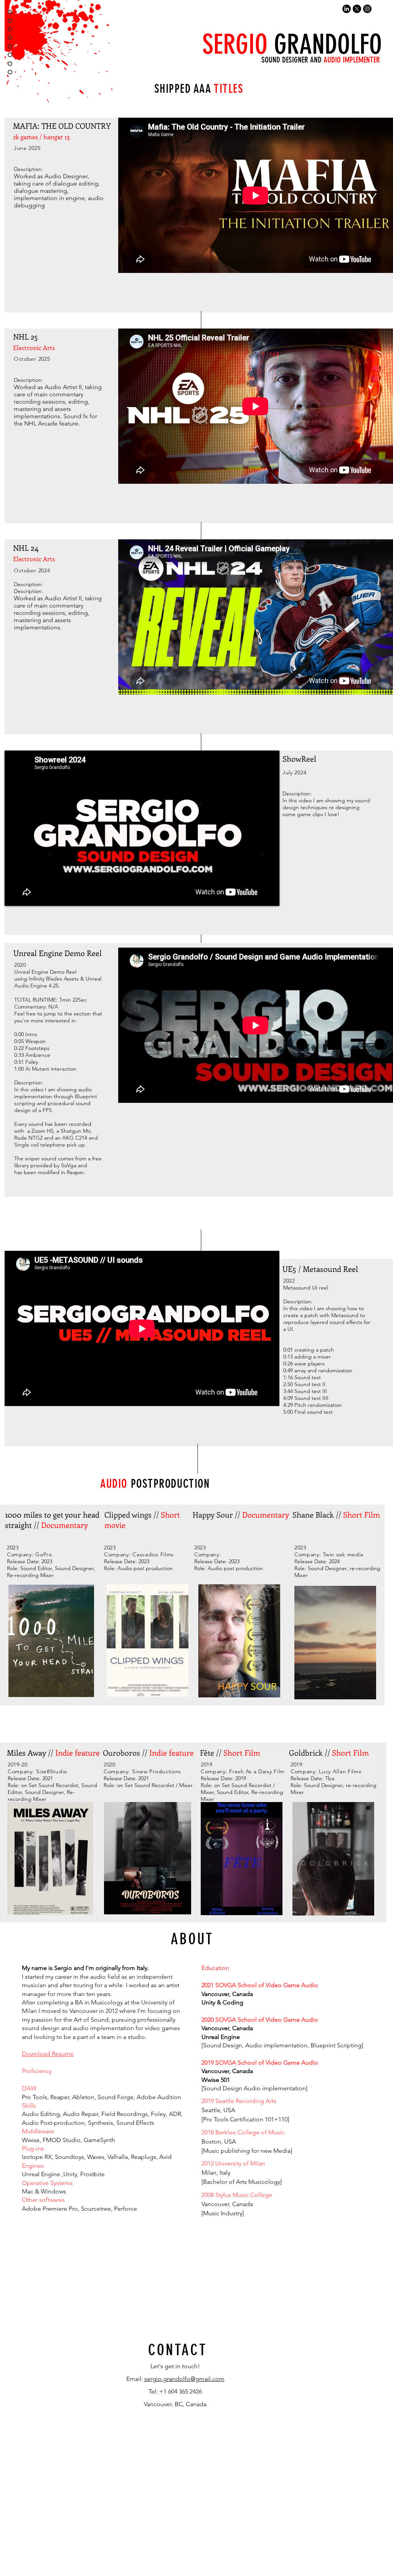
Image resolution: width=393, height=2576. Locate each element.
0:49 (288, 1370)
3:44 (288, 1391)
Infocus (269, 2315)
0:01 (288, 1350)
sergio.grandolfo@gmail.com (184, 2379)
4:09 (288, 1398)
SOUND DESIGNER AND (321, 60)
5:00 (288, 1412)
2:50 (288, 1384)
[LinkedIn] (347, 9)
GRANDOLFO (289, 44)
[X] (357, 9)
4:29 (288, 1405)
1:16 (288, 1377)
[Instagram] (367, 9)
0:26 (288, 1364)
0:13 (288, 1357)
